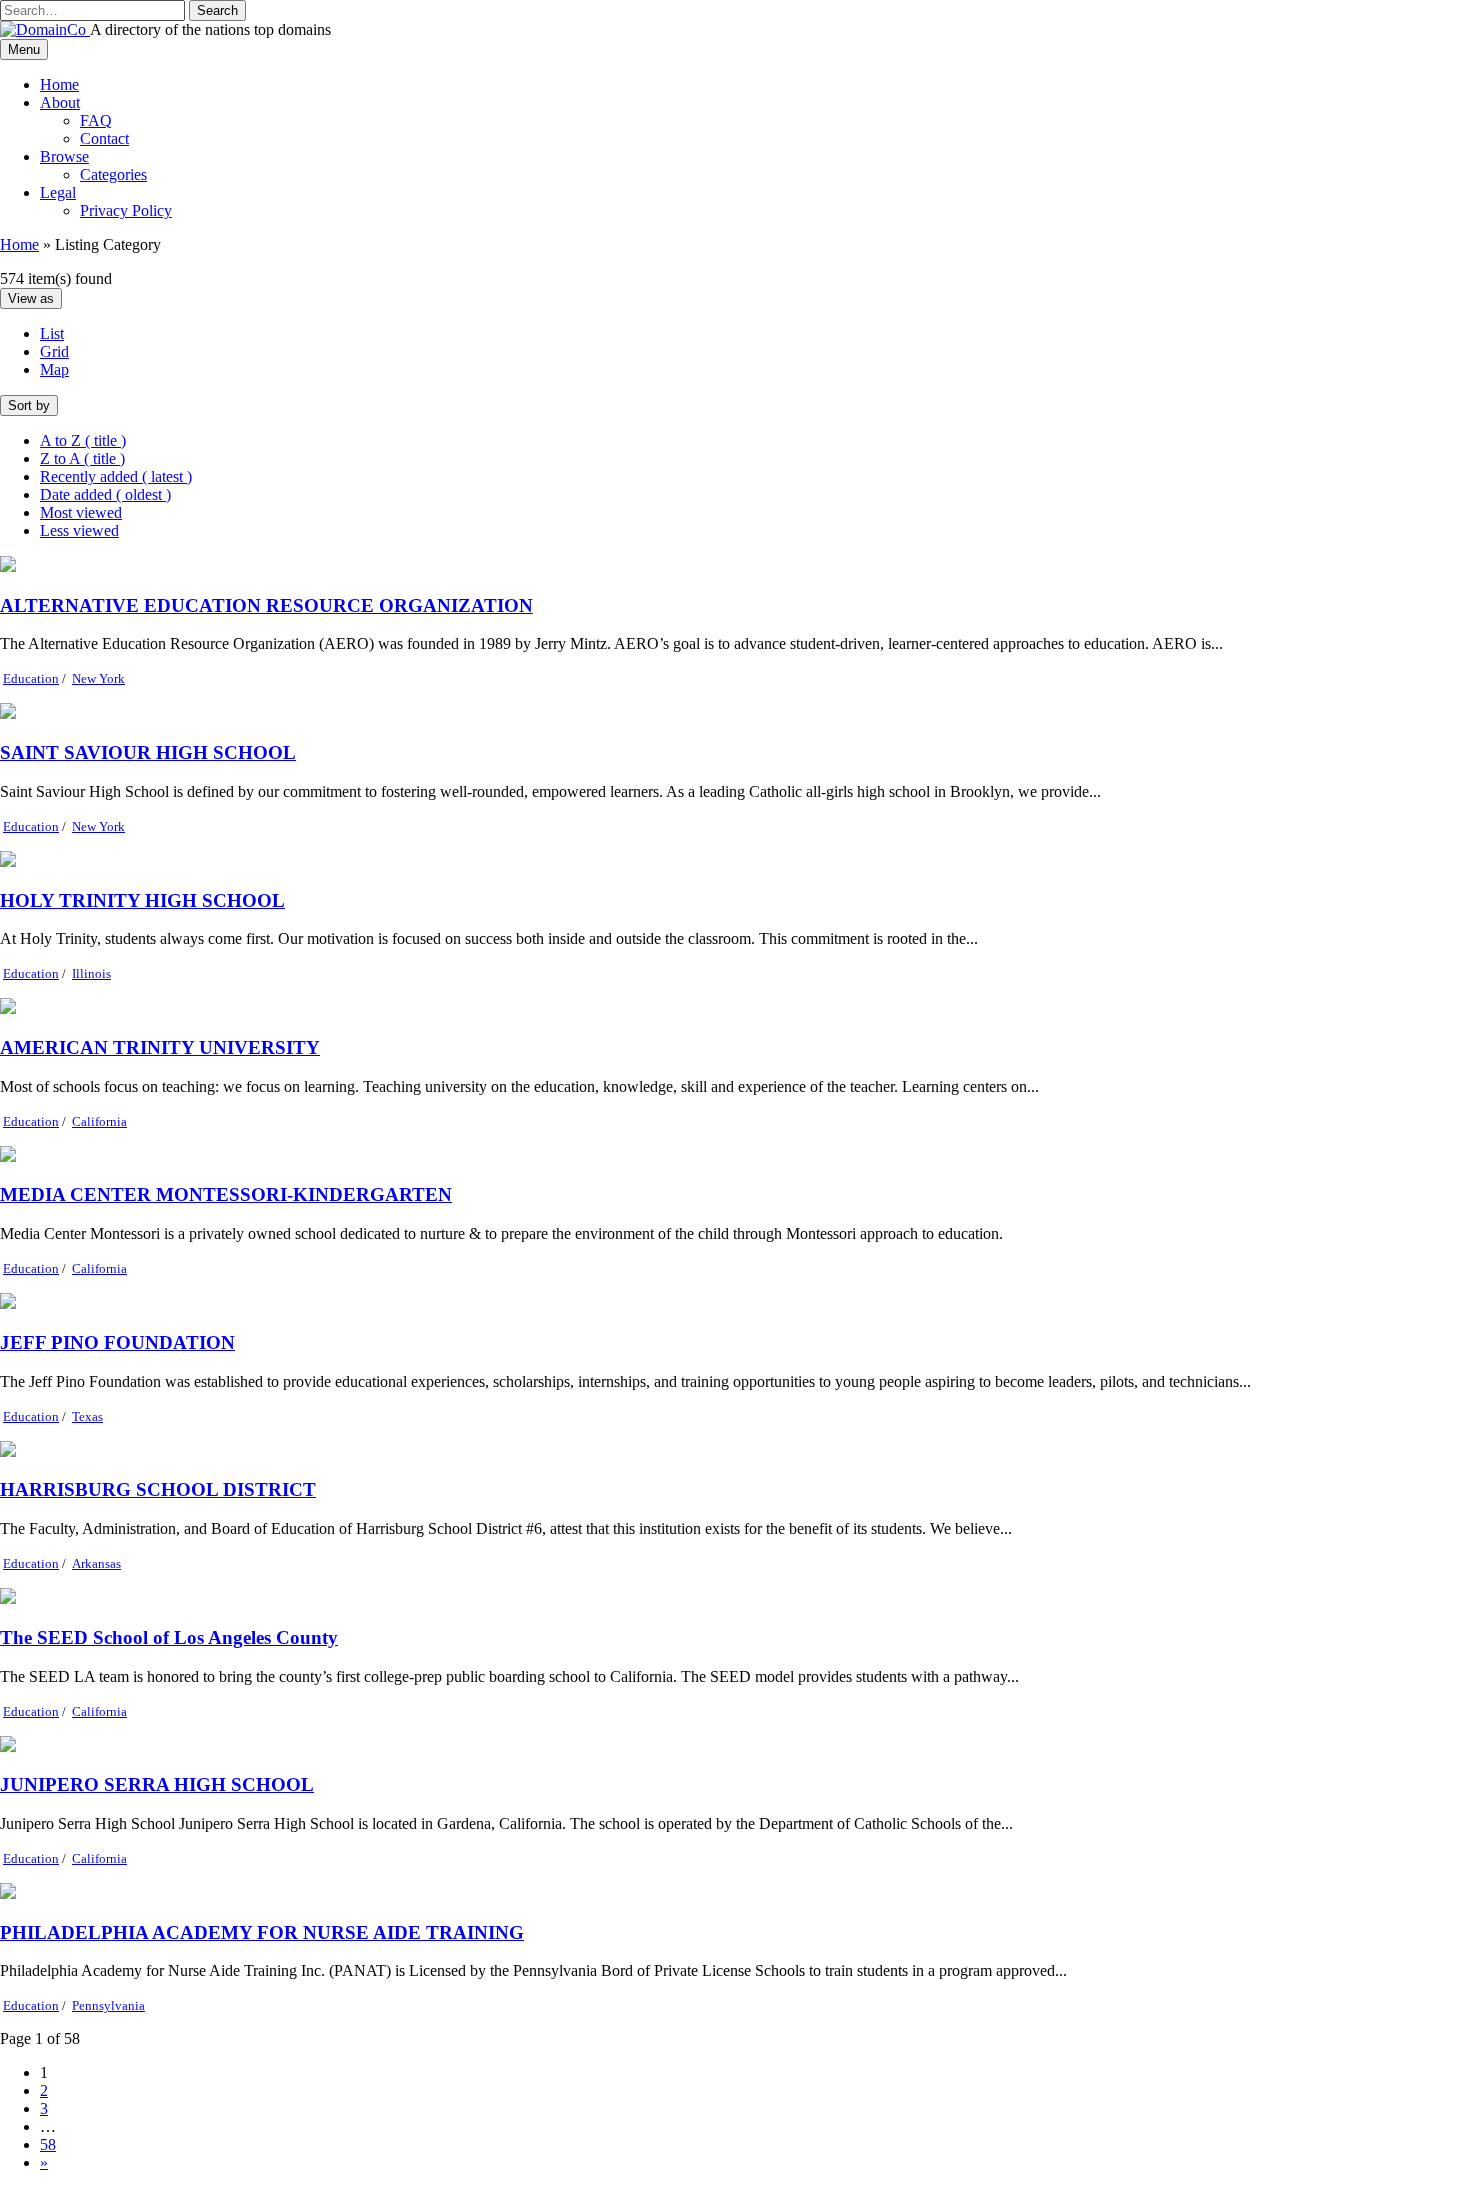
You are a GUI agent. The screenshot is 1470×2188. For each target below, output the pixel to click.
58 (48, 2144)
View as (31, 298)
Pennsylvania (108, 2005)
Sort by (29, 405)
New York (98, 678)
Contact (104, 138)
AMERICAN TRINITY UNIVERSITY (160, 1047)
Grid (54, 351)
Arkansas (96, 1563)
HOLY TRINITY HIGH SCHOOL (142, 900)
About (60, 102)
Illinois (91, 973)
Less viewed (79, 530)
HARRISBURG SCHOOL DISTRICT (158, 1489)
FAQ (96, 120)
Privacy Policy (126, 210)
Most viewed (81, 512)
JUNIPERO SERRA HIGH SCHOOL (157, 1784)
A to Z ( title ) (83, 440)
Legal (58, 192)
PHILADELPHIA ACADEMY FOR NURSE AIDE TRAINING (262, 1932)
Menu (24, 49)
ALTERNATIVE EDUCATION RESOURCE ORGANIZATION (266, 605)
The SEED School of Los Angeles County (169, 1637)
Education (31, 678)
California (99, 1121)
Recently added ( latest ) (116, 476)
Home (59, 84)
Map (54, 369)
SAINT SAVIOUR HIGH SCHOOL (148, 752)
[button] (217, 10)
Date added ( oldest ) (105, 494)
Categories (113, 174)
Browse (64, 156)
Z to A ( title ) (82, 458)
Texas (87, 1416)
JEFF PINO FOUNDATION (117, 1342)
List (52, 333)
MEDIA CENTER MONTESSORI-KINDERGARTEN (226, 1194)
